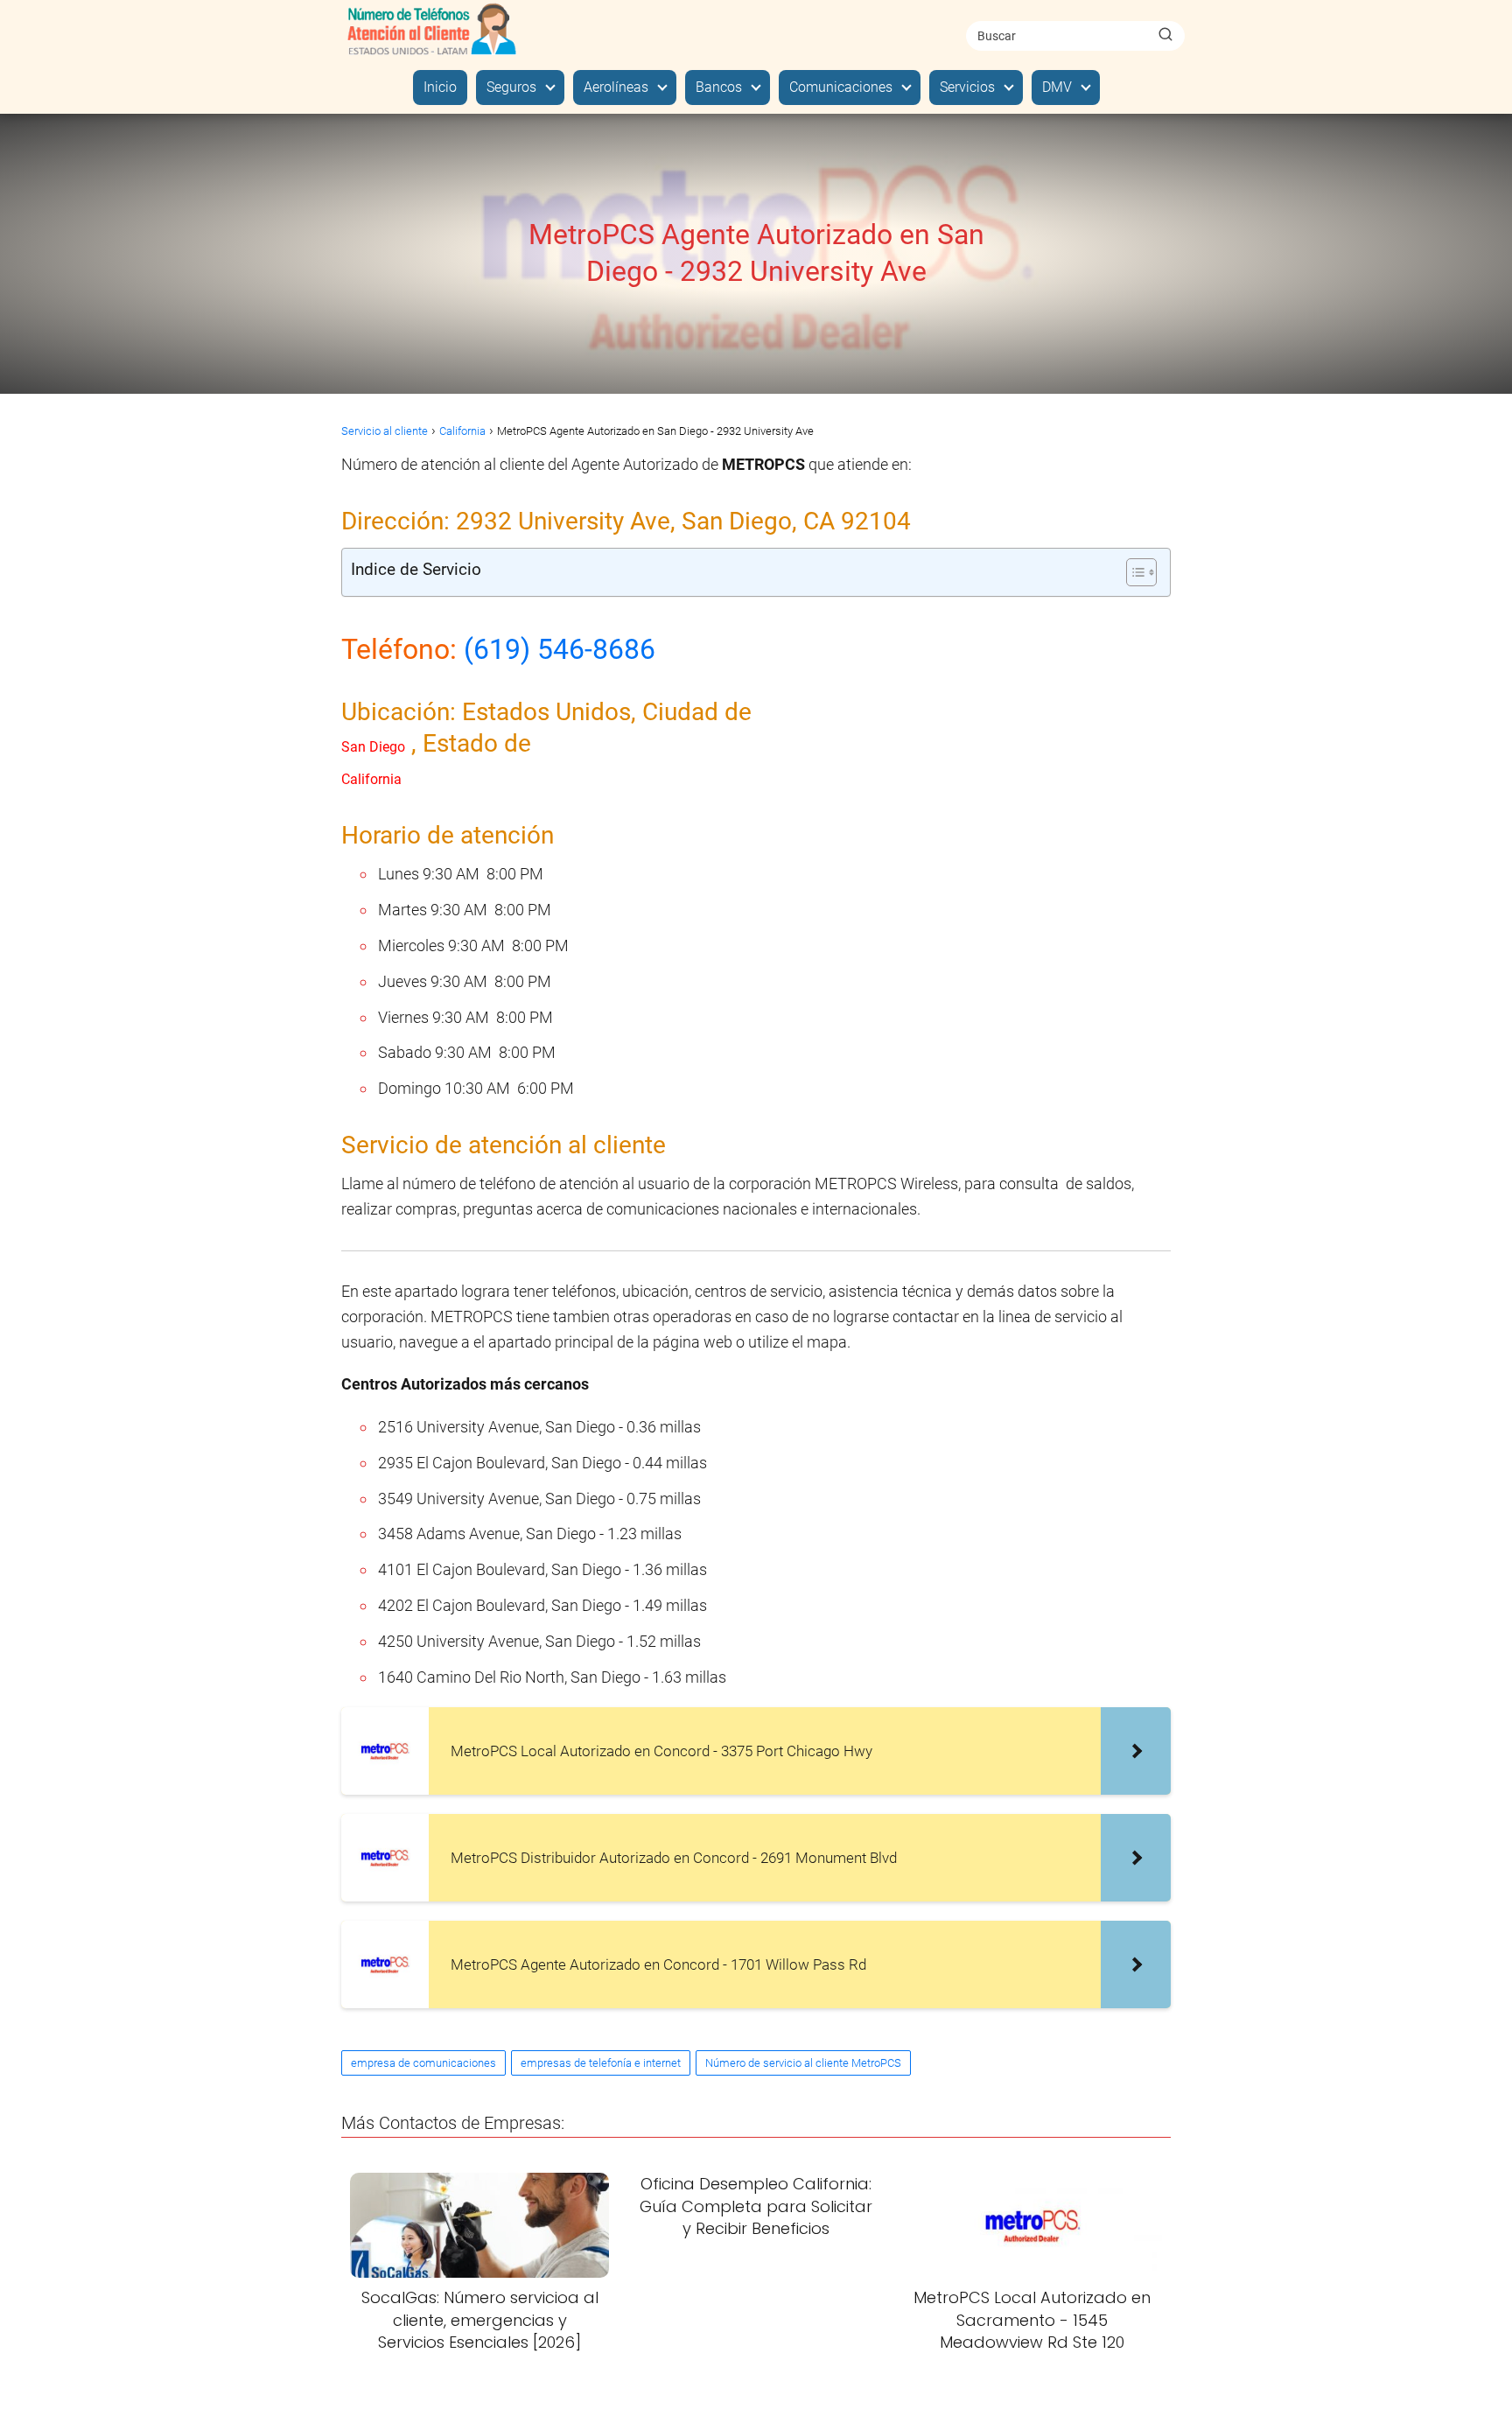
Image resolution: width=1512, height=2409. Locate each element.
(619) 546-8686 (560, 649)
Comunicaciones (841, 87)
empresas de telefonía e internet (601, 2063)
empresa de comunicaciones (423, 2063)
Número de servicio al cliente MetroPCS (803, 2063)
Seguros (511, 87)
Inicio (440, 87)
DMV (1057, 87)
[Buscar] (1165, 35)
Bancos (719, 87)
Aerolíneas (616, 87)
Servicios (967, 87)
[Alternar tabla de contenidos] (1133, 572)
